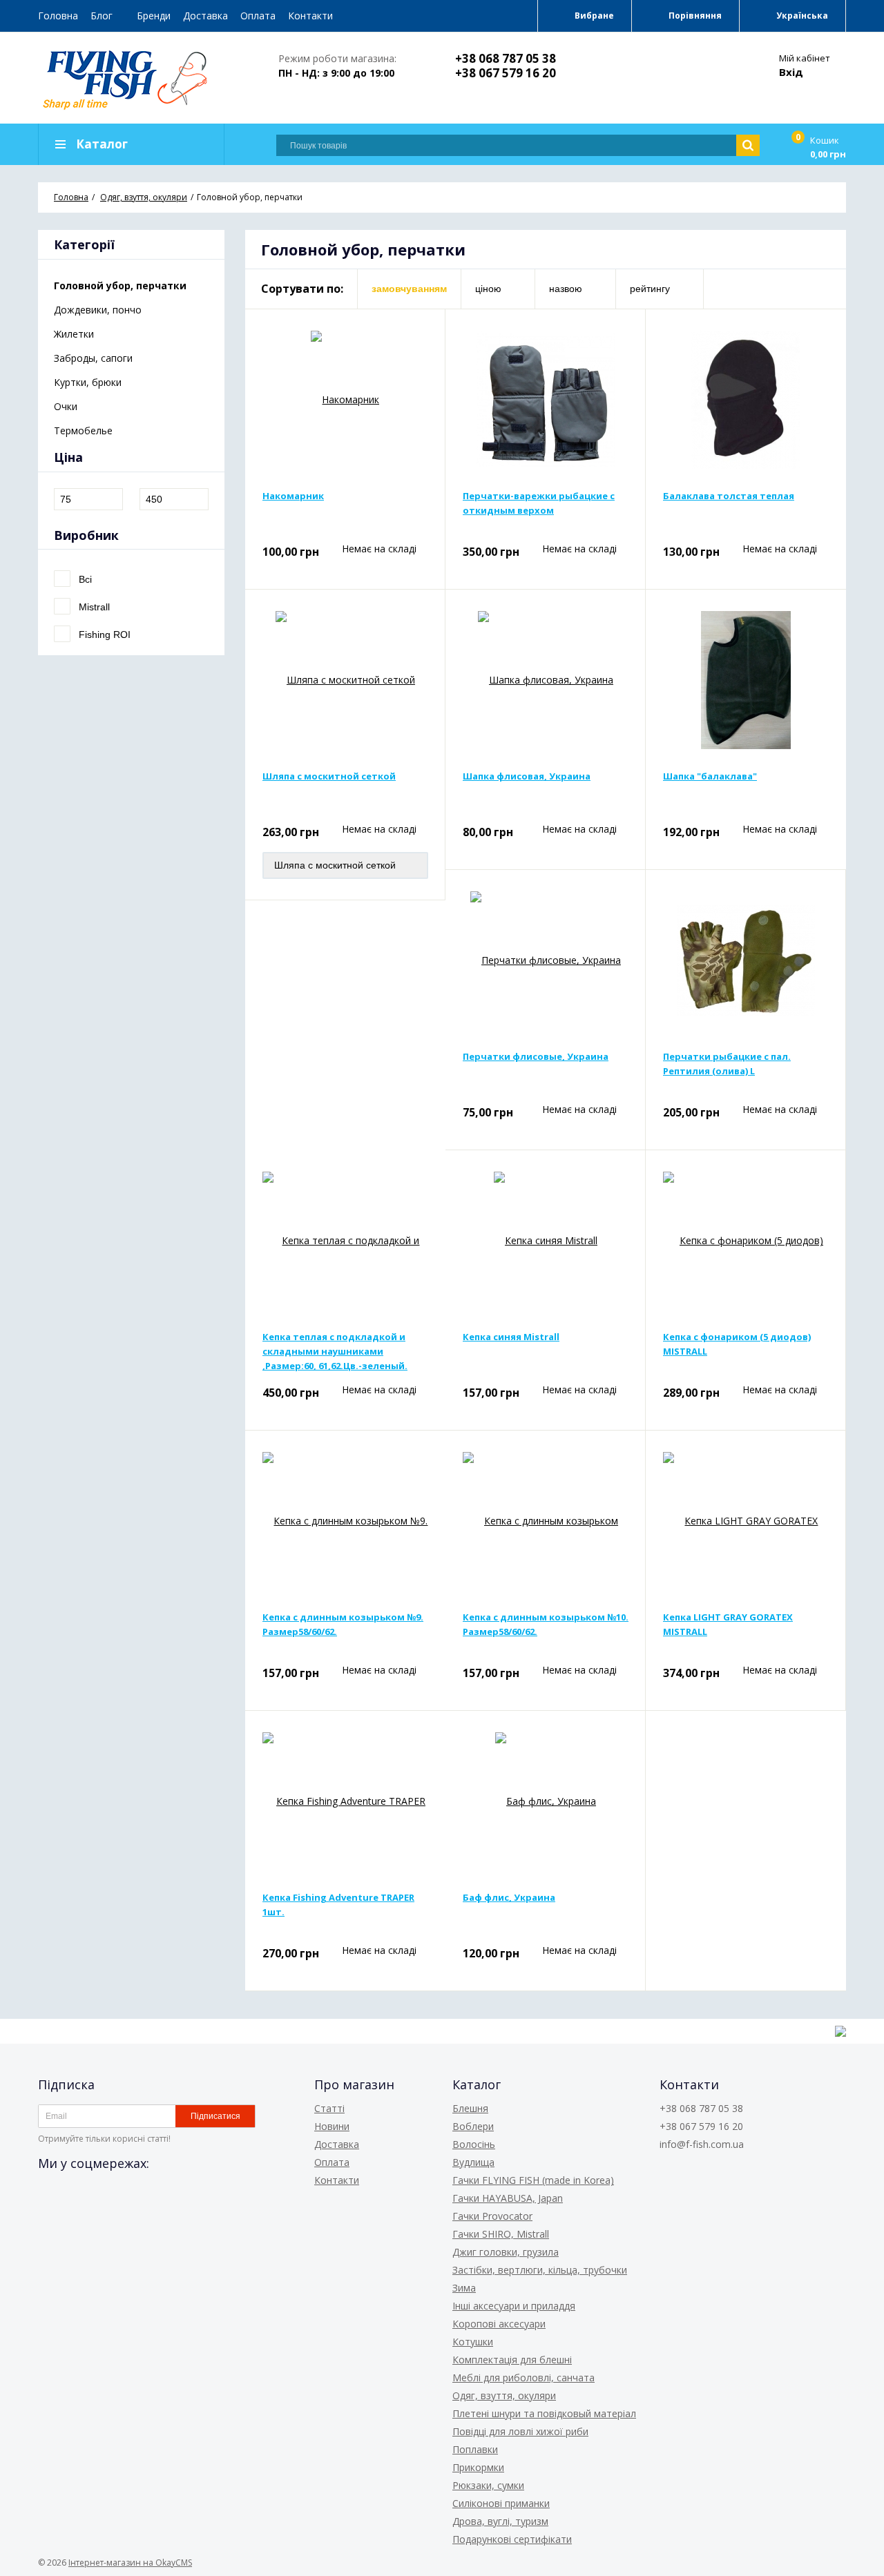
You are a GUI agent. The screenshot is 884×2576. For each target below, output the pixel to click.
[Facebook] (49, 2194)
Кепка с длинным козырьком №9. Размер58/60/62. (343, 1624)
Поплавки (475, 2449)
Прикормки (478, 2467)
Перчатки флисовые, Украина (536, 1056)
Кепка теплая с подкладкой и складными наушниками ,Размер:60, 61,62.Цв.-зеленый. (335, 1351)
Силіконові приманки (501, 2503)
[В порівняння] (419, 335)
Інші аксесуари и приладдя (514, 2306)
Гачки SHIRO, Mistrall (501, 2234)
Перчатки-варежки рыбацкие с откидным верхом (539, 503)
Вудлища (473, 2162)
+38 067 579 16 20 (506, 73)
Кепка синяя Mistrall (511, 1337)
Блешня (470, 2108)
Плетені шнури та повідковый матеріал (544, 2413)
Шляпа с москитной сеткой (329, 776)
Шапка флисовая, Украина (527, 776)
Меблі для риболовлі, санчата (523, 2378)
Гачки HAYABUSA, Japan (508, 2198)
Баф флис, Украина (509, 1897)
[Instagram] (99, 2194)
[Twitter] (74, 2194)
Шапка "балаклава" (710, 776)
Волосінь (474, 2144)
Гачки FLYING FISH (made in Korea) (533, 2180)
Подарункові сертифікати (512, 2539)
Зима (464, 2288)
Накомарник (293, 496)
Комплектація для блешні (512, 2360)
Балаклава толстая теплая (729, 496)
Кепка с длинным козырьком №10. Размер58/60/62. (546, 1624)
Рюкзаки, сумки (488, 2485)
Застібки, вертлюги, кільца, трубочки (540, 2270)
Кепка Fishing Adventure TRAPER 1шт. (338, 1905)
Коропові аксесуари (499, 2324)
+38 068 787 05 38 (506, 58)
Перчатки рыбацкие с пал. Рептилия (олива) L (727, 1064)
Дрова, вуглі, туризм (500, 2521)
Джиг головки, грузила (506, 2252)
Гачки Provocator (492, 2216)
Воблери (473, 2126)
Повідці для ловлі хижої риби (520, 2431)
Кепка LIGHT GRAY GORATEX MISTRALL (728, 1624)
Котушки (473, 2342)
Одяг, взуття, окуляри (504, 2395)
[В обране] (419, 357)
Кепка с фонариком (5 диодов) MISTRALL (737, 1344)
